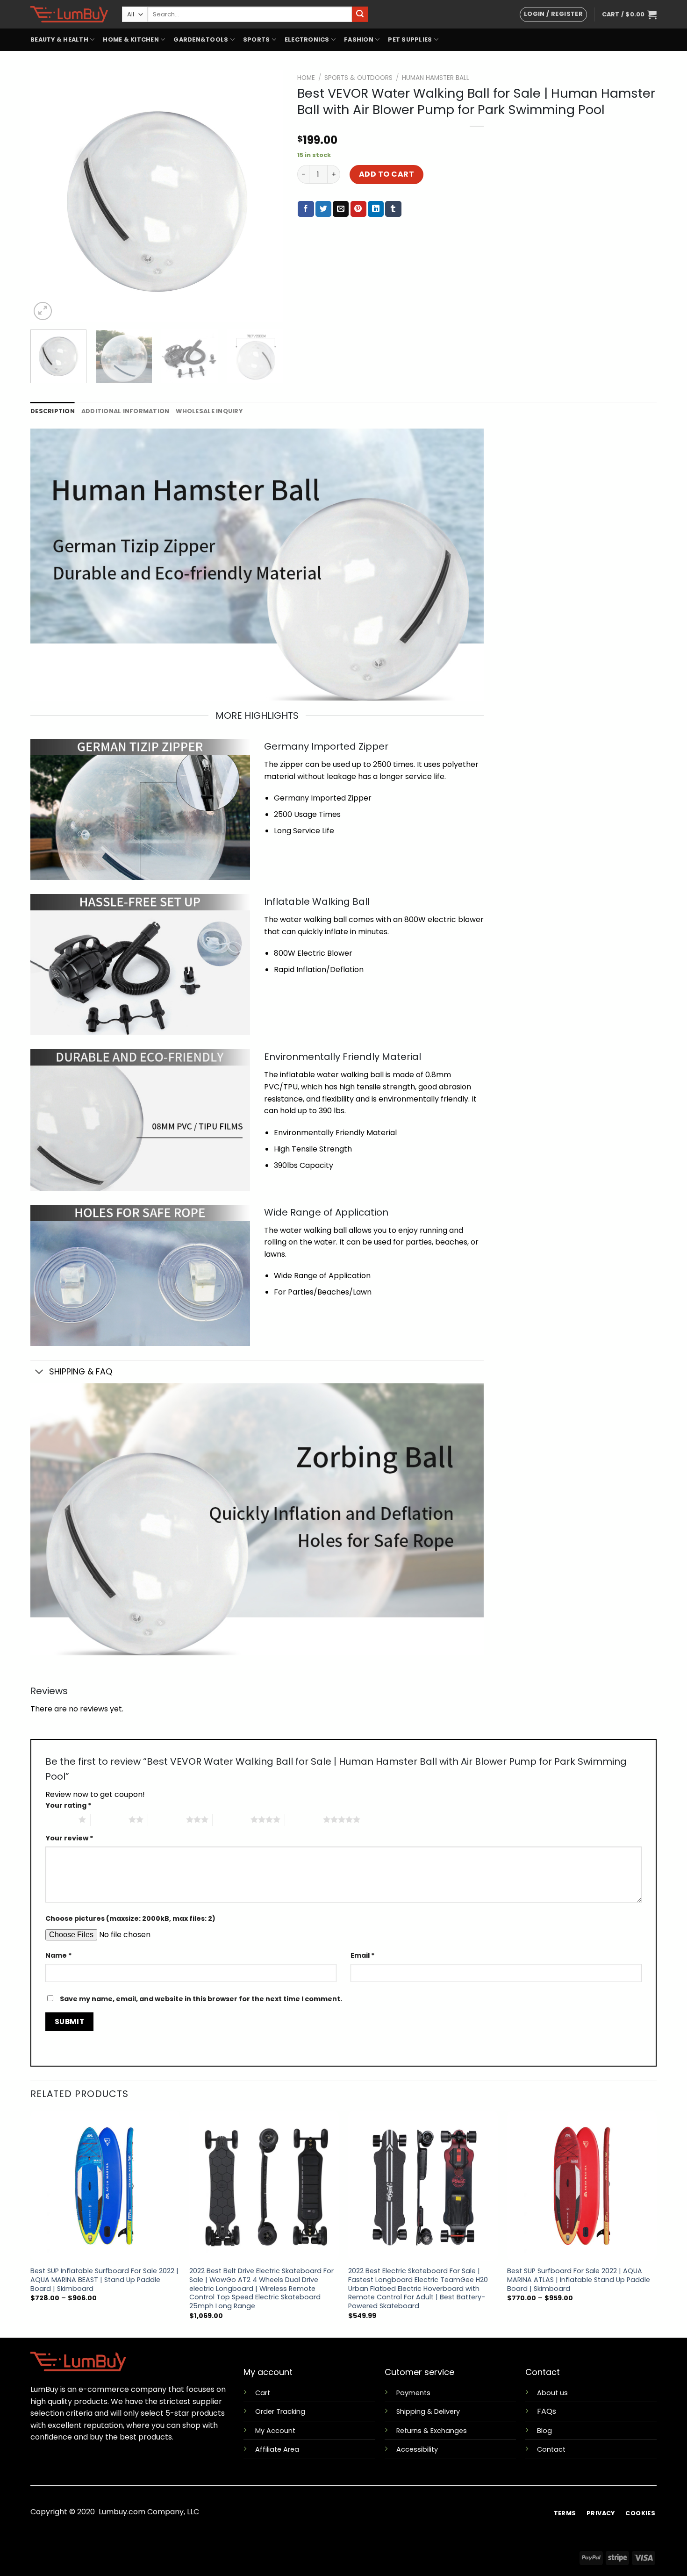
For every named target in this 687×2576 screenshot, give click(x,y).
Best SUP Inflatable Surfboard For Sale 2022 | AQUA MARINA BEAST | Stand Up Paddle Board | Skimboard (104, 2280)
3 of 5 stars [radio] (167, 1819)
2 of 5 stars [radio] (110, 1819)
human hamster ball (436, 78)
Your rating (68, 1805)
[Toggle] (39, 1373)
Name (59, 1955)
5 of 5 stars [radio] (304, 1819)
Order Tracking (280, 2411)
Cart (263, 2393)
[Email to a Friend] (341, 209)
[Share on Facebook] (306, 209)
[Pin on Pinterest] (358, 209)
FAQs (547, 2411)
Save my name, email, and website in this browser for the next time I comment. (201, 1999)
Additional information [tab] (125, 411)
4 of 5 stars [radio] (232, 1819)
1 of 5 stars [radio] (60, 1819)
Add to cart (386, 174)
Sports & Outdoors (358, 78)
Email (363, 1955)
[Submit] (360, 14)
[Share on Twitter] (323, 209)
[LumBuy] (69, 14)
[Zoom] (43, 311)
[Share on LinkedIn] (376, 209)
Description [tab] (53, 411)
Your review (69, 1838)
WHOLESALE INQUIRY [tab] (209, 411)
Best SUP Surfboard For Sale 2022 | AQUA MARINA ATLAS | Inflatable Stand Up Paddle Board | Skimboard (579, 2280)
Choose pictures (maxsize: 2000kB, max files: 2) (130, 1918)
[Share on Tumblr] (393, 209)
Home (306, 78)
